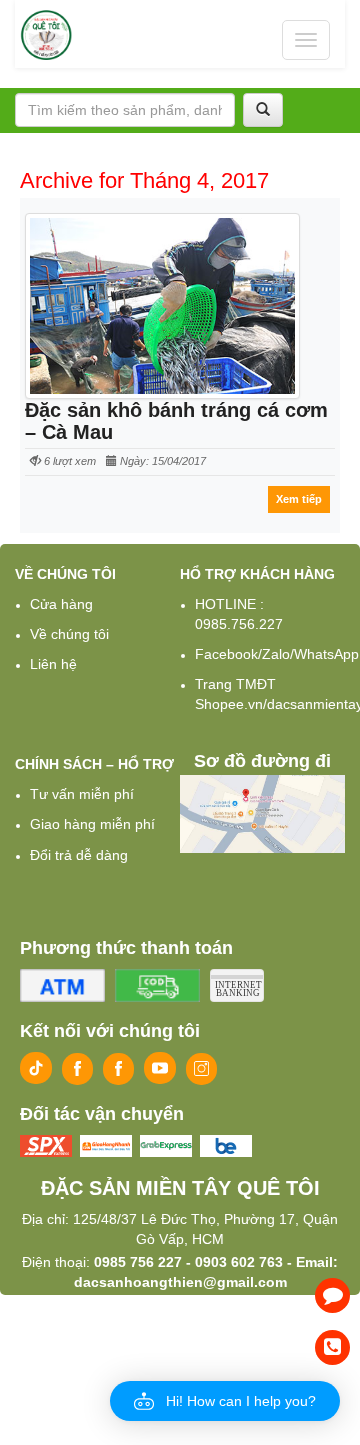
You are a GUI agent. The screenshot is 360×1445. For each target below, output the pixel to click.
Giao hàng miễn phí (92, 824)
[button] (225, 1401)
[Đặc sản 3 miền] (47, 35)
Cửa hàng (61, 604)
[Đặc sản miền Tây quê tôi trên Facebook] (77, 1069)
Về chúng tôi (69, 634)
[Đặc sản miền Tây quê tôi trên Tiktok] (36, 1068)
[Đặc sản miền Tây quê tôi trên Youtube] (160, 1068)
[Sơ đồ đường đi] (262, 813)
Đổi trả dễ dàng (79, 855)
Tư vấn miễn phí (82, 794)
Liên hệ (53, 664)
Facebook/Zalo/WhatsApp (277, 654)
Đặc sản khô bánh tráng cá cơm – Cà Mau (176, 421)
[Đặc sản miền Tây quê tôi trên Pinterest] (118, 1069)
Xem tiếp (299, 499)
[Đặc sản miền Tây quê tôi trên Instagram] (201, 1069)
